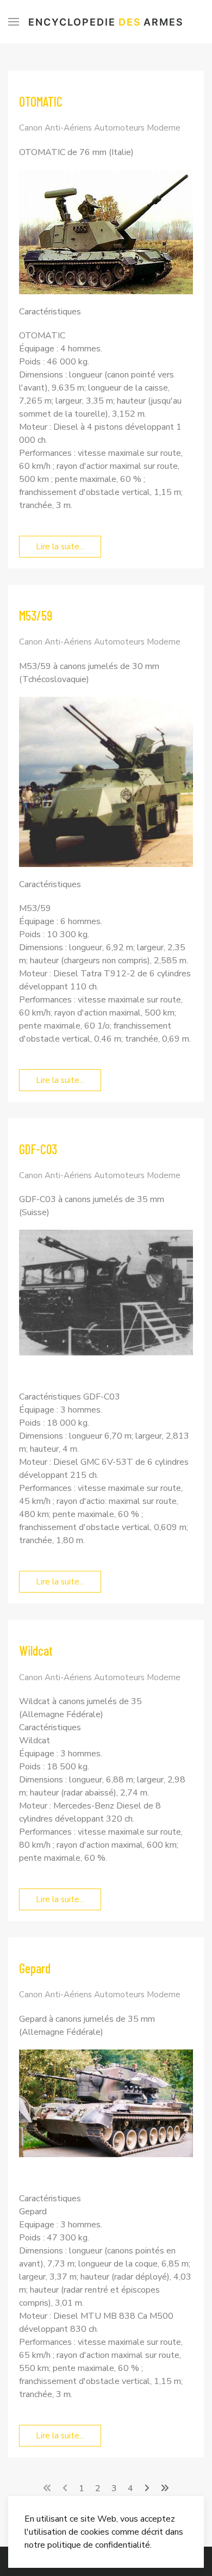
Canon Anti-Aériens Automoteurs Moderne (100, 128)
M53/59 (36, 615)
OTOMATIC (41, 101)
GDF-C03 (38, 1149)
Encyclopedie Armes (106, 22)
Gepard (35, 1968)
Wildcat (36, 1651)
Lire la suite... (60, 547)
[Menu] (14, 22)
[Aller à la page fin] (165, 2488)
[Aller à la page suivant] (147, 2488)
